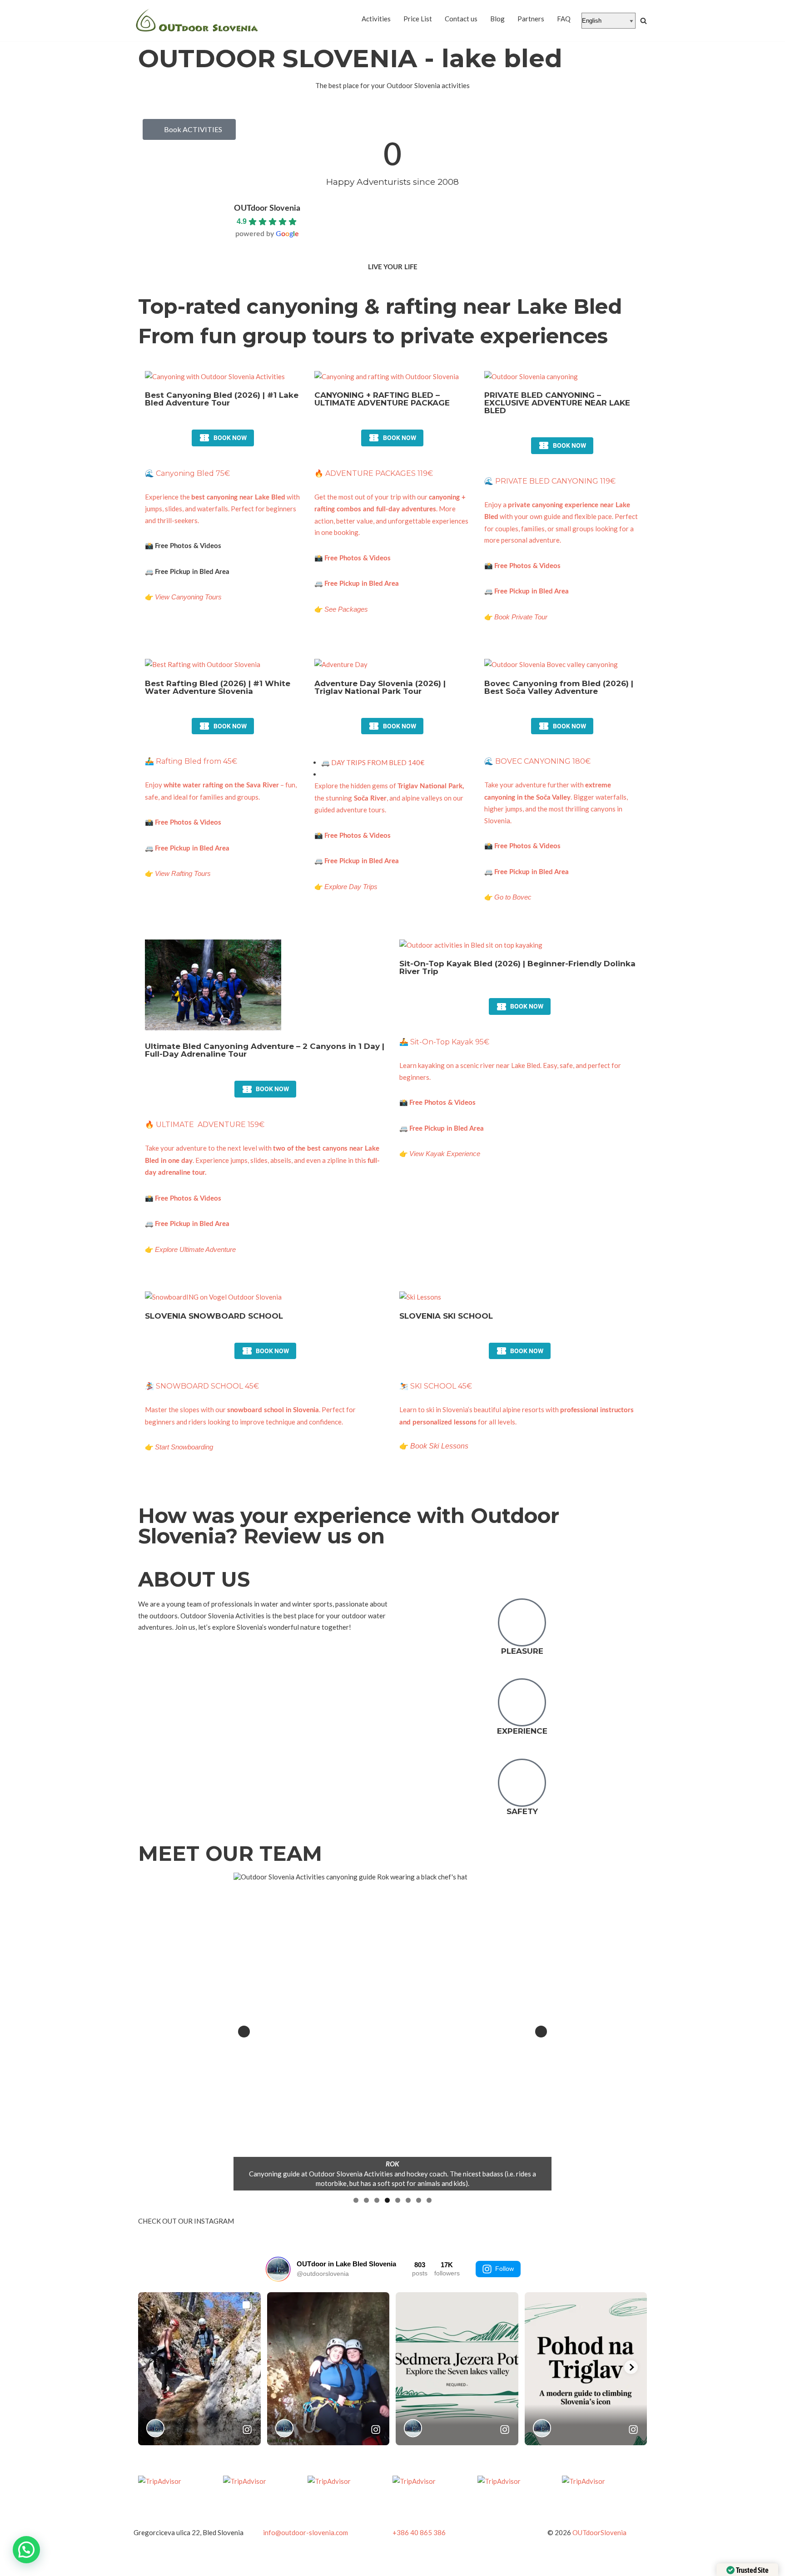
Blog (497, 19)
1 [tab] (356, 2200)
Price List (418, 19)
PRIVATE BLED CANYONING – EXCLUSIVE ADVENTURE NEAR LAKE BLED (557, 403)
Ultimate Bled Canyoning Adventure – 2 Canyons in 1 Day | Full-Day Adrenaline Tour (265, 1050)
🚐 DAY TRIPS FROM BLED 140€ (373, 762)
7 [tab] (419, 2200)
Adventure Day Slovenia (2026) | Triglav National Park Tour (380, 687)
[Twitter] (557, 2503)
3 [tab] (377, 2200)
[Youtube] (630, 2503)
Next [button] (541, 2032)
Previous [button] (244, 2032)
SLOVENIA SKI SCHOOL (446, 1316)
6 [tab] (408, 2200)
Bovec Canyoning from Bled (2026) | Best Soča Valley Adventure (559, 687)
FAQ (564, 19)
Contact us (461, 19)
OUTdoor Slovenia (267, 208)
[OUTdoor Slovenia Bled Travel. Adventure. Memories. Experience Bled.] (197, 21)
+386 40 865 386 (419, 2532)
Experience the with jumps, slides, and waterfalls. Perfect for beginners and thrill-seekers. (222, 509)
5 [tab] (398, 2200)
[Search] (643, 21)
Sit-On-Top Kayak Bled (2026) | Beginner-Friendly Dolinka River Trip (517, 967)
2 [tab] (366, 2200)
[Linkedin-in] (581, 2503)
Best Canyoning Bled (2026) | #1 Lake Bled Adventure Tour (222, 399)
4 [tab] (387, 2200)
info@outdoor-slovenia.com (306, 2532)
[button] (26, 2550)
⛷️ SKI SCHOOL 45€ (436, 1386)
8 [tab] (429, 2200)
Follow (504, 2269)
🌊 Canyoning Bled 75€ (187, 473)
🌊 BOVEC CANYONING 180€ (537, 761)
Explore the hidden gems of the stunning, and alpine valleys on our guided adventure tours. (389, 798)
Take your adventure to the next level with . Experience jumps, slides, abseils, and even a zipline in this (262, 1160)
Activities (376, 19)
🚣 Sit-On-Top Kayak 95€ (444, 1042)
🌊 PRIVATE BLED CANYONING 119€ (550, 481)
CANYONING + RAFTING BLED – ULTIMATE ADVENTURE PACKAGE (382, 399)
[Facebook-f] (533, 2503)
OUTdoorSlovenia (599, 2532)
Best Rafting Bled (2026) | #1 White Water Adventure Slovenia (218, 687)
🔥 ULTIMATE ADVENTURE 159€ (205, 1125)
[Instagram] (606, 2503)
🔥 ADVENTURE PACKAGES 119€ (374, 473)
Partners (531, 19)
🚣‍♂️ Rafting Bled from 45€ (191, 761)
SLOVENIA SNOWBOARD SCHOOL (214, 1316)
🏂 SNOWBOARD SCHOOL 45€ (202, 1386)
